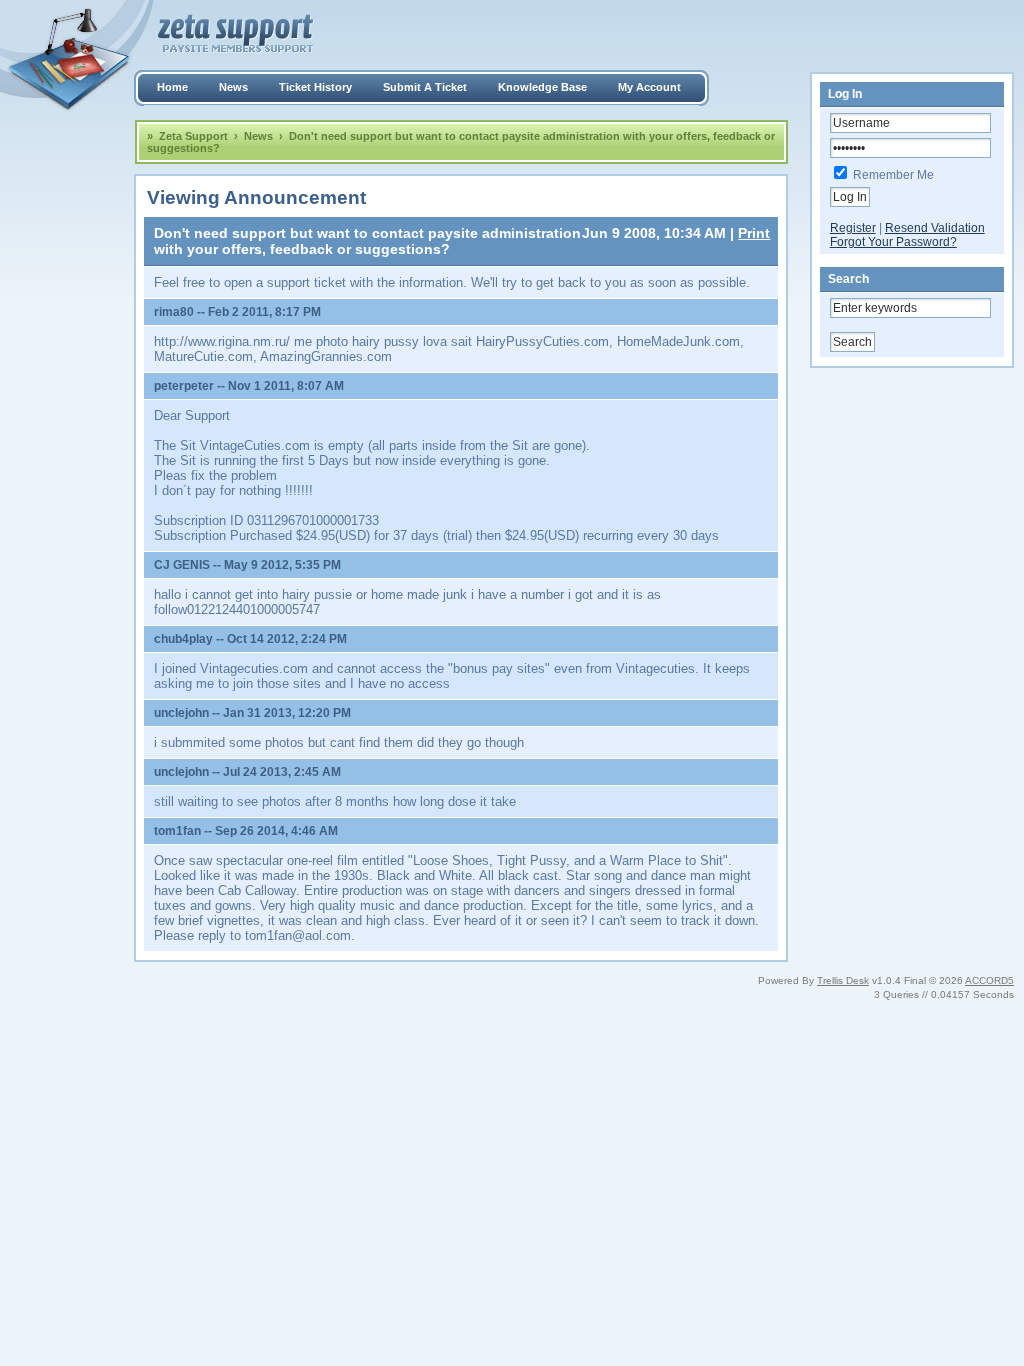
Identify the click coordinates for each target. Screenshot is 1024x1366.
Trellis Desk (843, 980)
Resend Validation (935, 228)
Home (172, 87)
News (233, 87)
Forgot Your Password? (893, 242)
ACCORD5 (989, 980)
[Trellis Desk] (512, 30)
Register (853, 228)
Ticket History (315, 87)
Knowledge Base (542, 87)
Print (754, 233)
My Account (649, 87)
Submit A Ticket (425, 87)
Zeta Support (193, 136)
